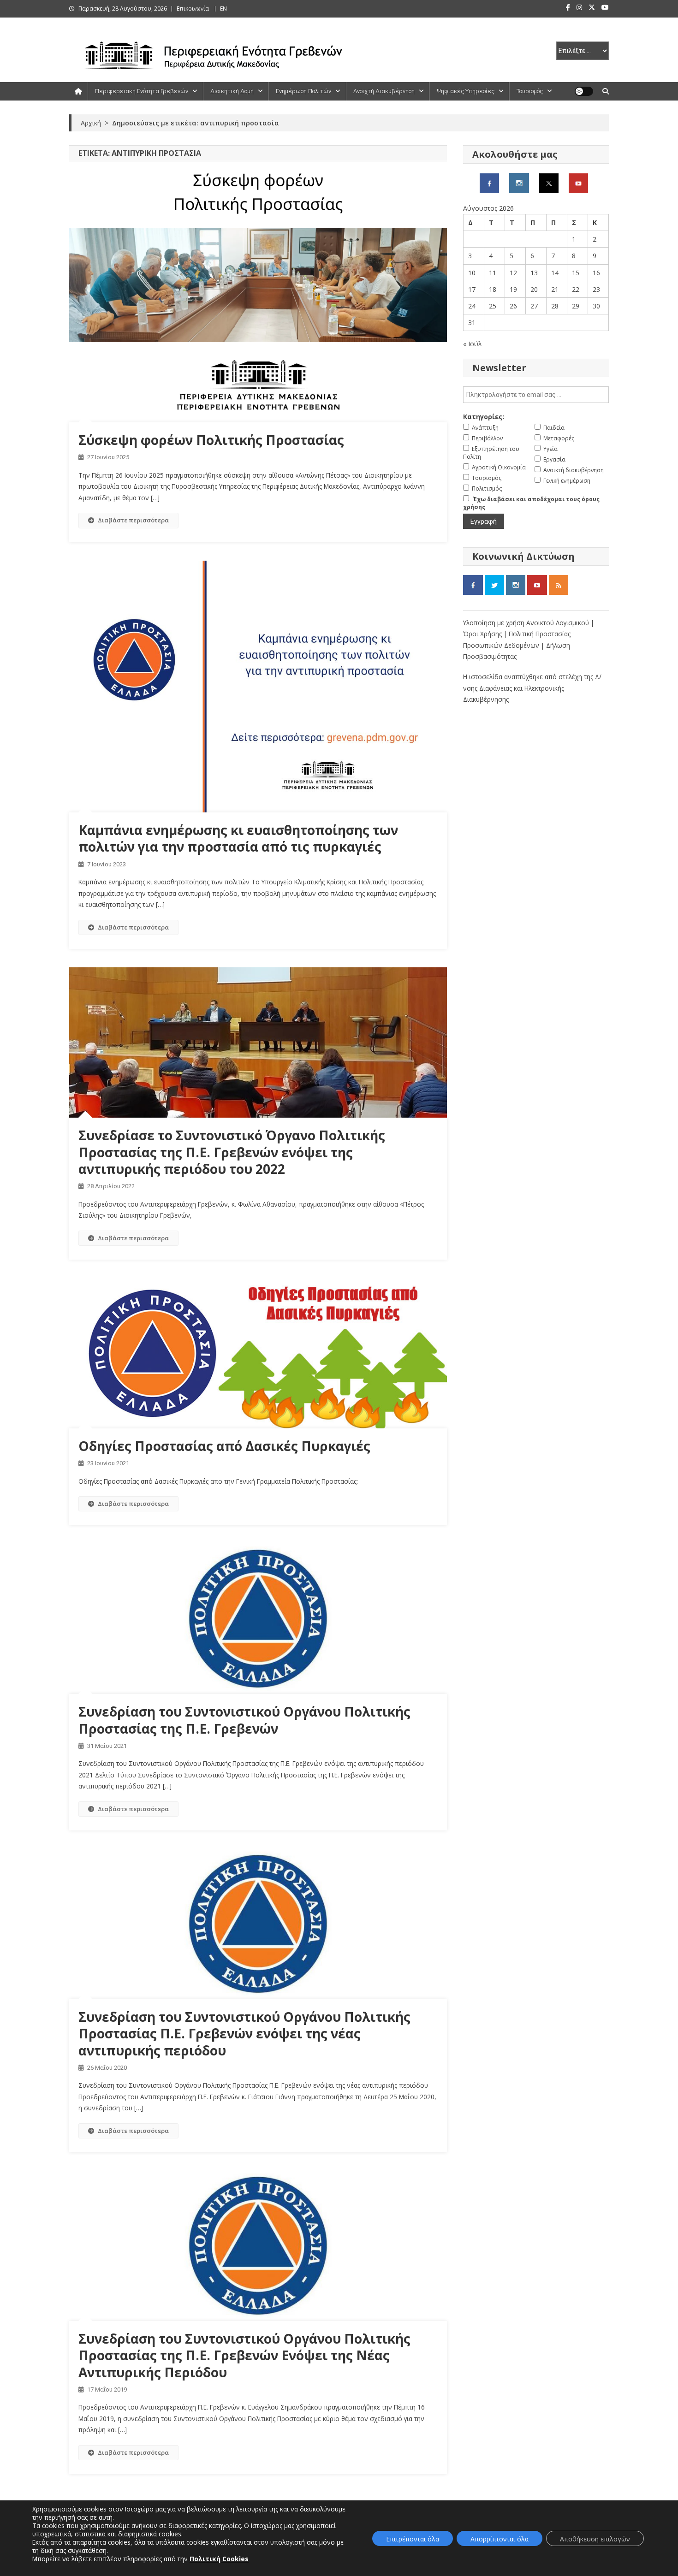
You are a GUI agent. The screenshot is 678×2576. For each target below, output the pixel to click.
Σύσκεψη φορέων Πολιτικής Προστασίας (211, 440)
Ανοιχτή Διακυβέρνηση (384, 91)
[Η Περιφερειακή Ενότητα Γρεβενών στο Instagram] (519, 182)
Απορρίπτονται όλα (500, 2539)
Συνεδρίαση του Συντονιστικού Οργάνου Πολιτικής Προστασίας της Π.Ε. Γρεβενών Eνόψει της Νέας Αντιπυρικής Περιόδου (244, 2355)
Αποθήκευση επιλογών (595, 2539)
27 (534, 306)
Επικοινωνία (193, 9)
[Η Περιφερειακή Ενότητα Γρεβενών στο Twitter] (549, 182)
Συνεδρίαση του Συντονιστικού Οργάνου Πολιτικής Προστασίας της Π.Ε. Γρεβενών (244, 1720)
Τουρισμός (530, 91)
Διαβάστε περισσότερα (133, 520)
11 (493, 273)
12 (513, 273)
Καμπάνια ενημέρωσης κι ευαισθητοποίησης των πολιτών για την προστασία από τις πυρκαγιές (238, 838)
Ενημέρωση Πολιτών (303, 91)
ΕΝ (223, 9)
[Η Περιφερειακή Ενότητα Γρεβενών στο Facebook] (489, 182)
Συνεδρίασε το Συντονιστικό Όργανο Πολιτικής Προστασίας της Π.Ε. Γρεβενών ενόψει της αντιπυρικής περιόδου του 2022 (232, 1152)
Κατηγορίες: (484, 417)
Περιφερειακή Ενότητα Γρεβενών (142, 91)
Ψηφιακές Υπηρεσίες (466, 91)
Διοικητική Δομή (232, 91)
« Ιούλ (473, 344)
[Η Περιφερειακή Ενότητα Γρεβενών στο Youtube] (578, 182)
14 (555, 273)
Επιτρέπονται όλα (413, 2539)
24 (472, 306)
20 (534, 289)
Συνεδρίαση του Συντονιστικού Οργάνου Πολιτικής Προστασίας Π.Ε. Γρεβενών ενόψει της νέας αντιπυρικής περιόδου (244, 2034)
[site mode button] (584, 91)
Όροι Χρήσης (483, 634)
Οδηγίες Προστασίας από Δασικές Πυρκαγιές (224, 1446)
